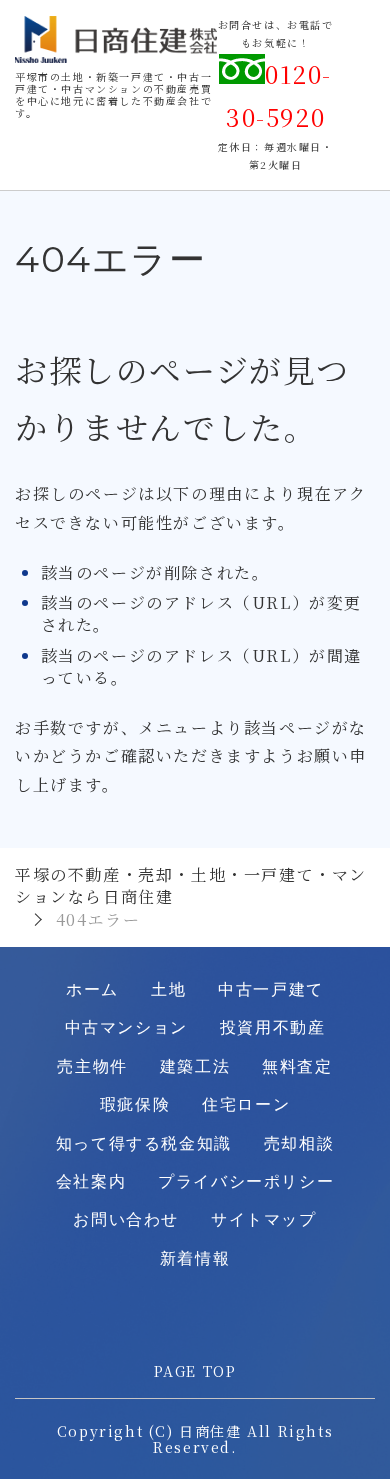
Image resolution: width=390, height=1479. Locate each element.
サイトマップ (264, 1219)
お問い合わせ (126, 1219)
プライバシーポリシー (246, 1181)
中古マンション (126, 1027)
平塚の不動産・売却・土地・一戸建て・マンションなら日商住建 (191, 885)
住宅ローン (246, 1104)
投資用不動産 (273, 1027)
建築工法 (195, 1066)
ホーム (92, 989)
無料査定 (297, 1066)
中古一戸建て (271, 989)
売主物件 (92, 1066)
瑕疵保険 (135, 1104)
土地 (168, 989)
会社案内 (91, 1181)
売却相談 (299, 1143)
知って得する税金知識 (144, 1143)
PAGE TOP (195, 1371)
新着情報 (195, 1258)
